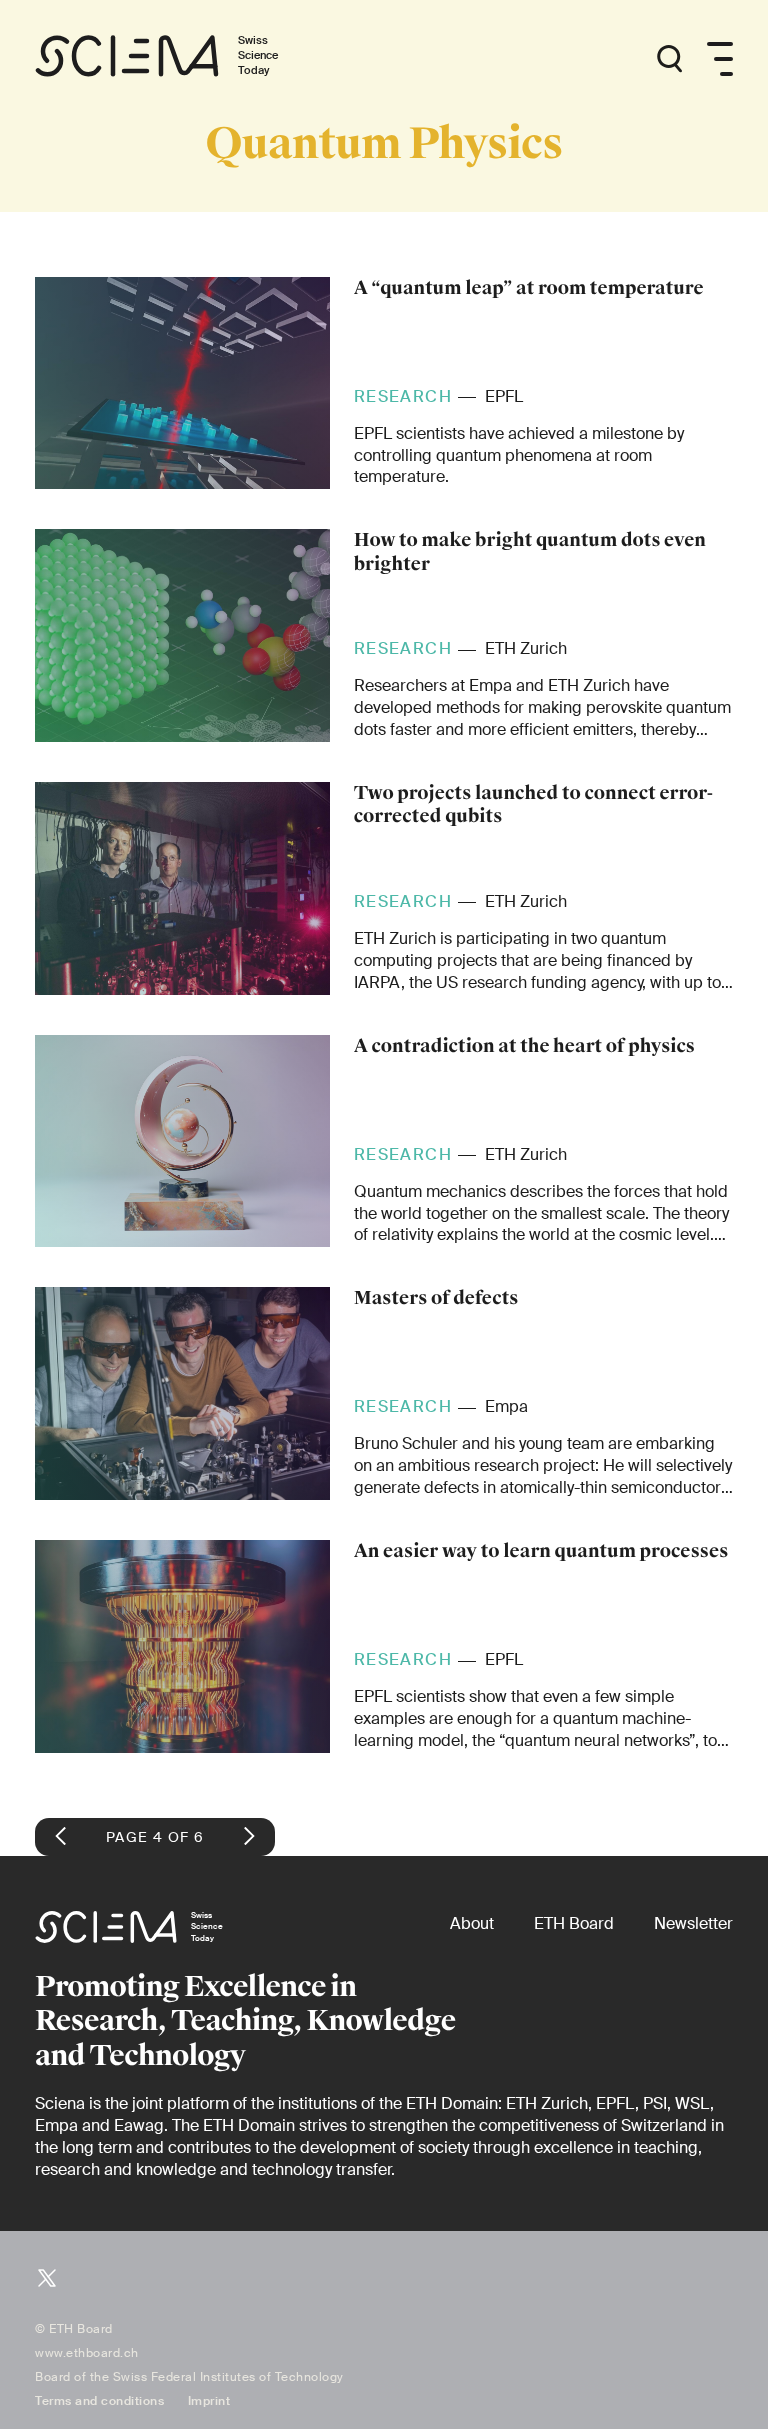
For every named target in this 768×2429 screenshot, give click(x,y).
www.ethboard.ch (87, 2353)
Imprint (209, 2401)
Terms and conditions (99, 2401)
